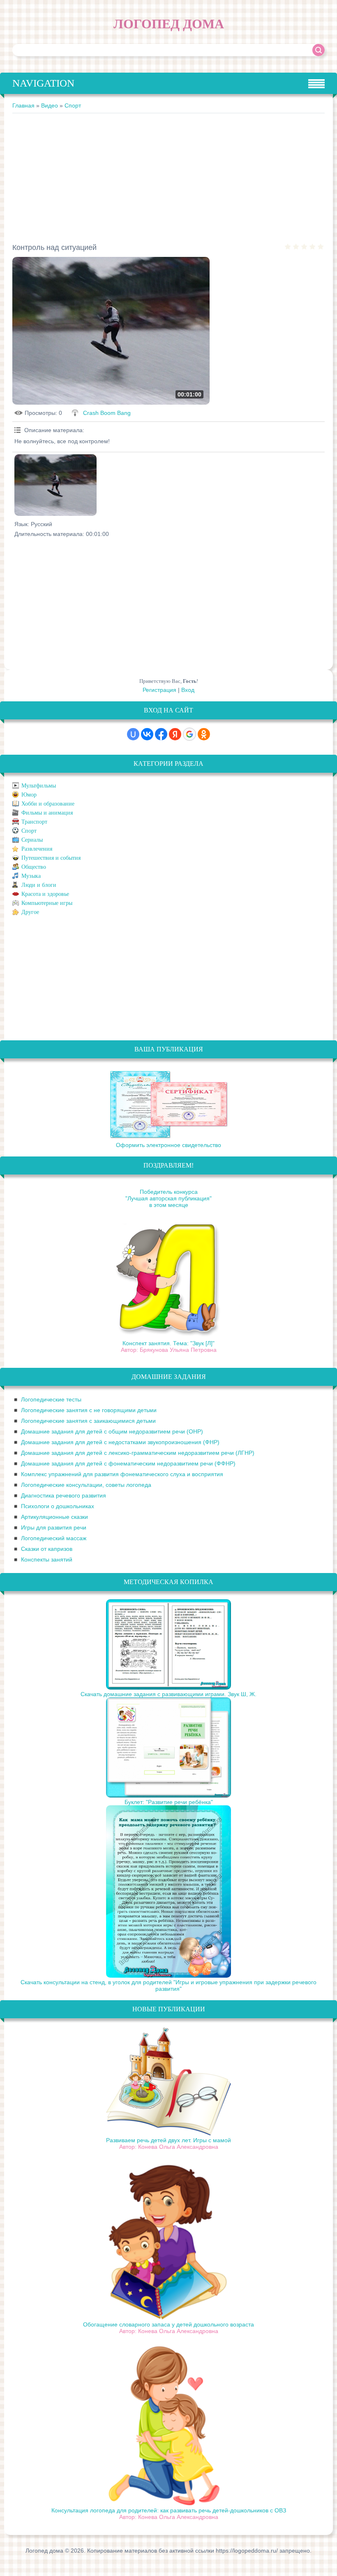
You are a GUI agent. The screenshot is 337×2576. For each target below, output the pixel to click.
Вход (188, 690)
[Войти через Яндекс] (175, 734)
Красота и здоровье (45, 894)
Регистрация (159, 690)
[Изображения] (55, 485)
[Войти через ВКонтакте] (147, 734)
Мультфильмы (39, 786)
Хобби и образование (48, 804)
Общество (34, 867)
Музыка (31, 876)
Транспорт (34, 822)
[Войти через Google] (189, 734)
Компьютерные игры (47, 903)
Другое (30, 912)
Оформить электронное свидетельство (168, 1145)
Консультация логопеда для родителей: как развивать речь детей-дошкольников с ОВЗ (169, 2510)
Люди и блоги (39, 885)
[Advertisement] (168, 175)
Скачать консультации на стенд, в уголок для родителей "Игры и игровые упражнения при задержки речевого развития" (168, 1985)
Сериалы (32, 840)
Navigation (43, 83)
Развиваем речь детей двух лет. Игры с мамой (168, 2140)
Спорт (73, 105)
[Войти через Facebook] (161, 734)
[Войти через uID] (133, 734)
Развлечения (37, 849)
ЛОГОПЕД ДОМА (169, 24)
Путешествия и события (51, 858)
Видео (50, 105)
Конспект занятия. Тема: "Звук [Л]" (168, 1343)
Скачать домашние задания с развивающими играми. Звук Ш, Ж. (168, 1694)
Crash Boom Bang (107, 413)
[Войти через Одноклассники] (204, 734)
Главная (23, 105)
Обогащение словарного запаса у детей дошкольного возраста (168, 2324)
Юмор (29, 795)
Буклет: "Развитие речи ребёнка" (169, 1802)
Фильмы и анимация (47, 813)
